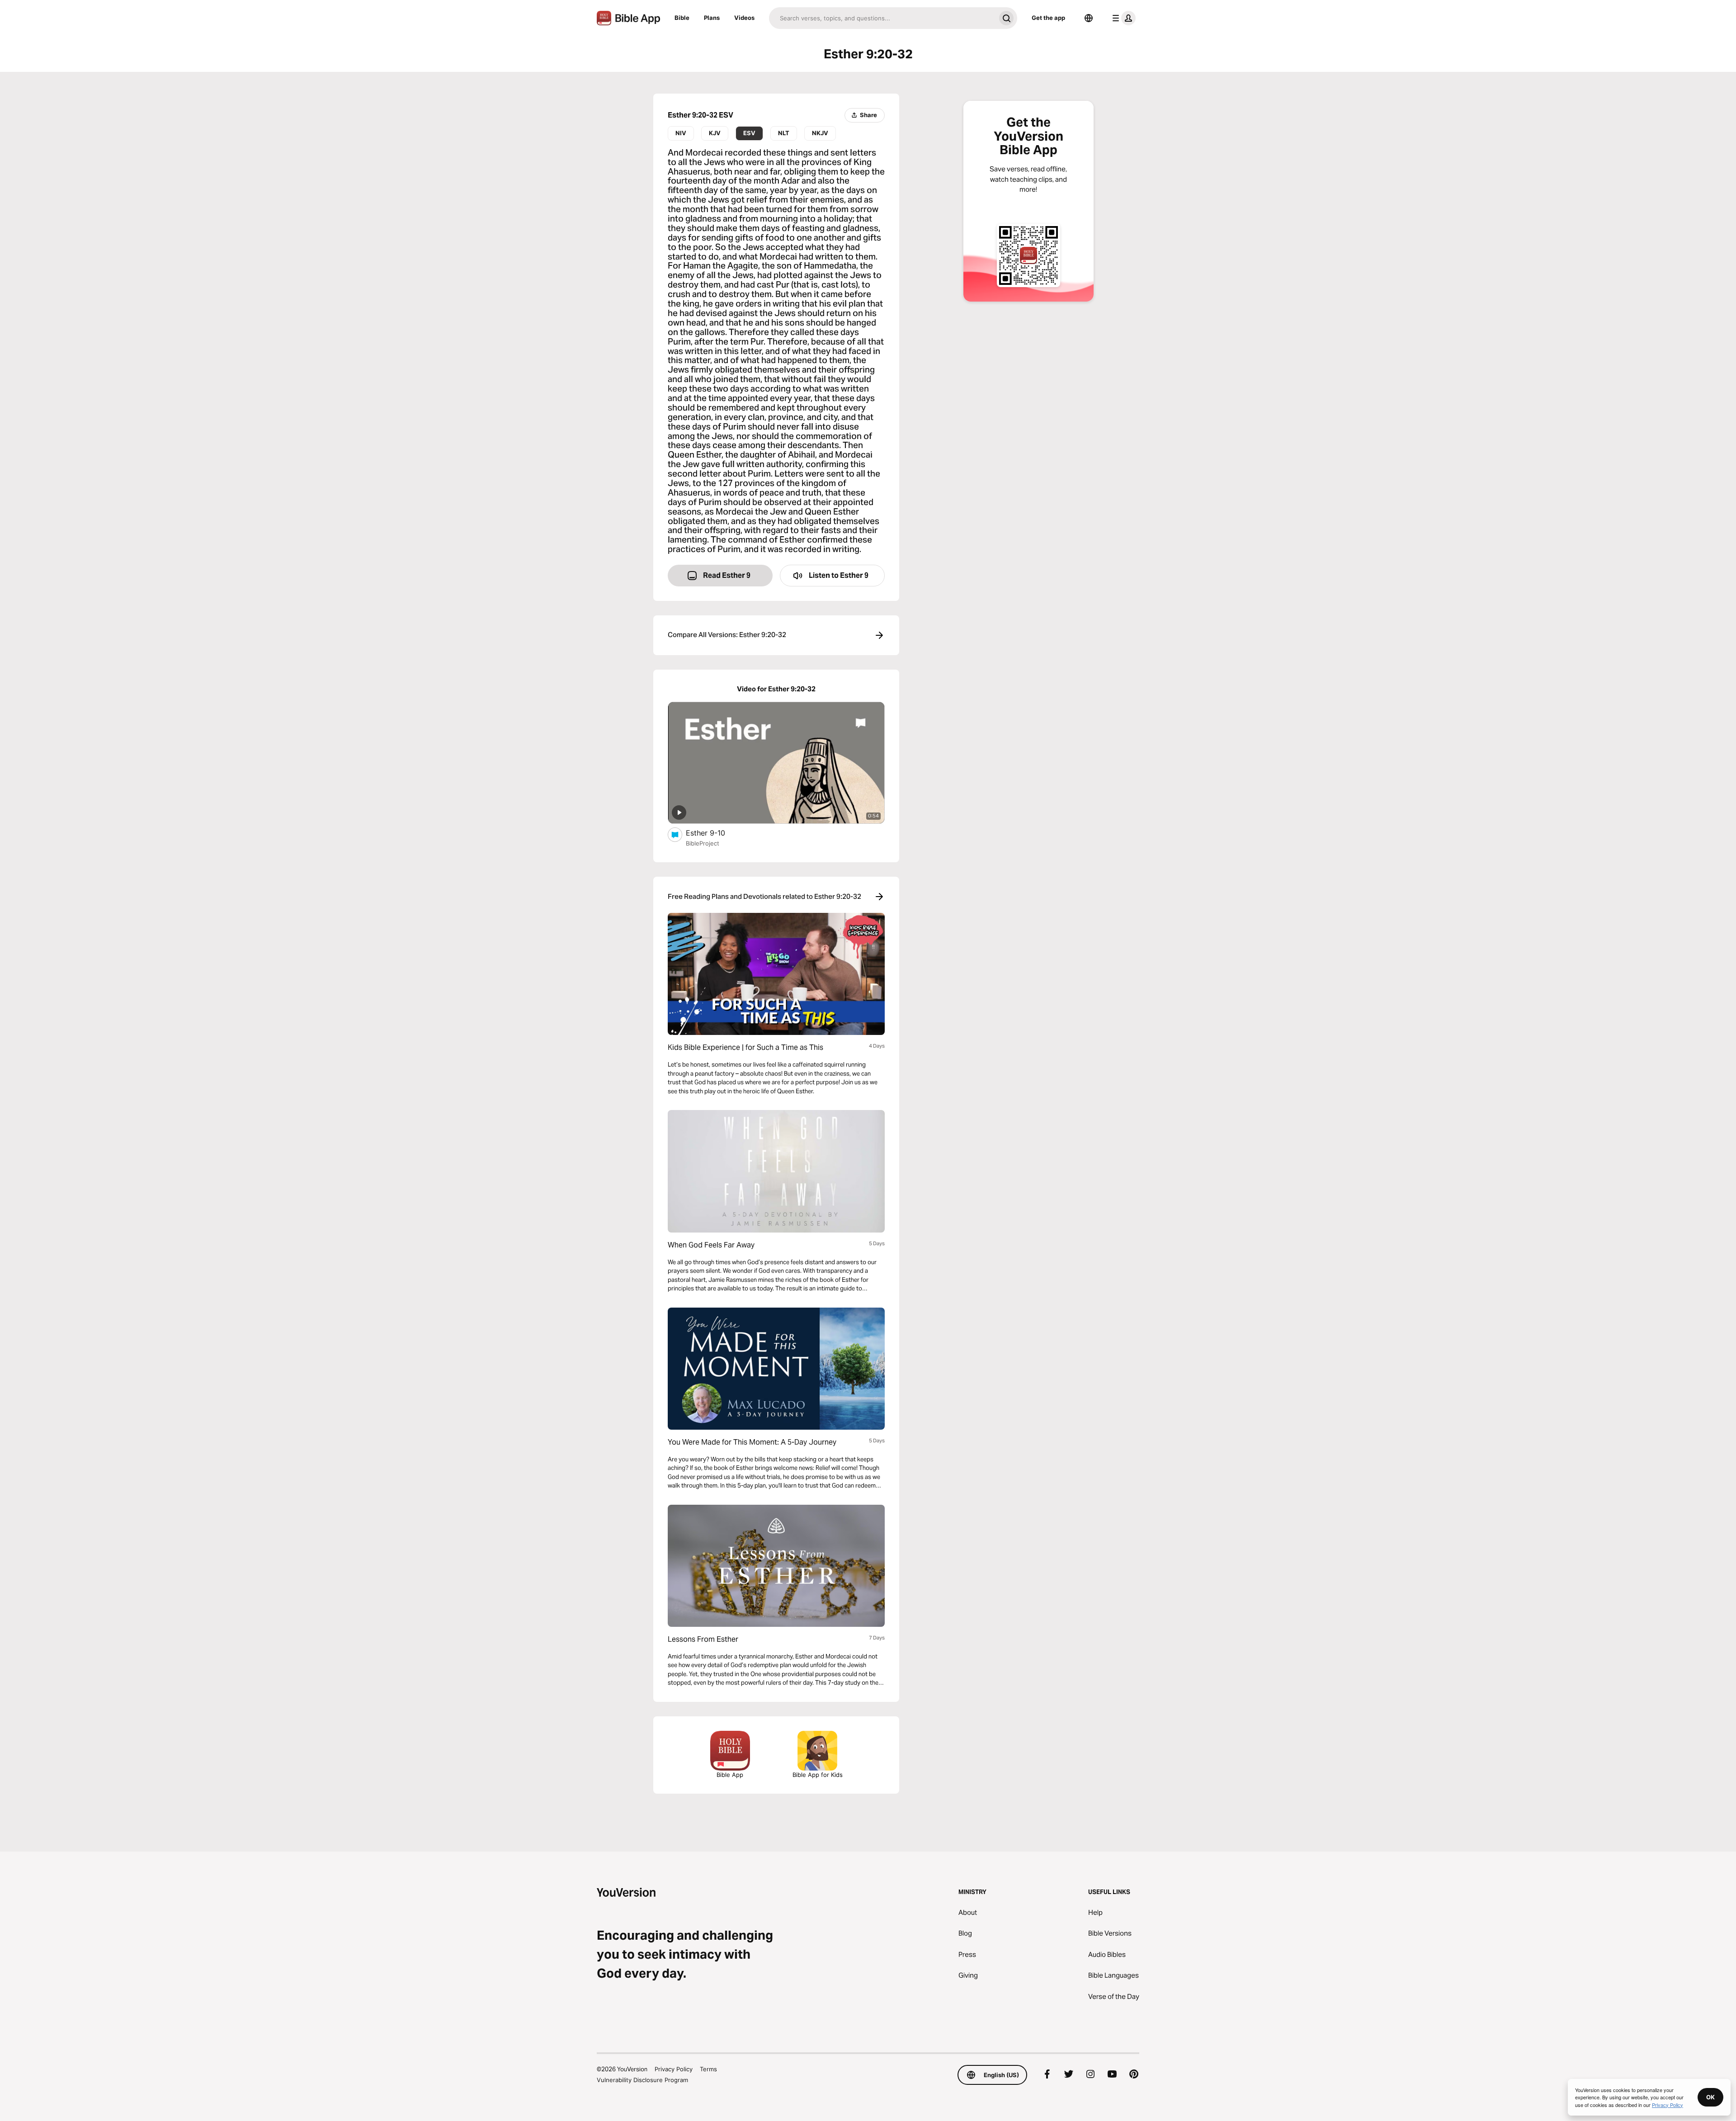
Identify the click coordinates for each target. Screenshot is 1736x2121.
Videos (744, 18)
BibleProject (703, 843)
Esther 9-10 (715, 833)
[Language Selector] (1089, 18)
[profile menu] (1122, 18)
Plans (712, 18)
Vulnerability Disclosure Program (642, 2080)
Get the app (1048, 18)
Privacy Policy (674, 2069)
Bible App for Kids (818, 1775)
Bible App (730, 1775)
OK (1710, 2097)
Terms (708, 2069)
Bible (682, 18)
